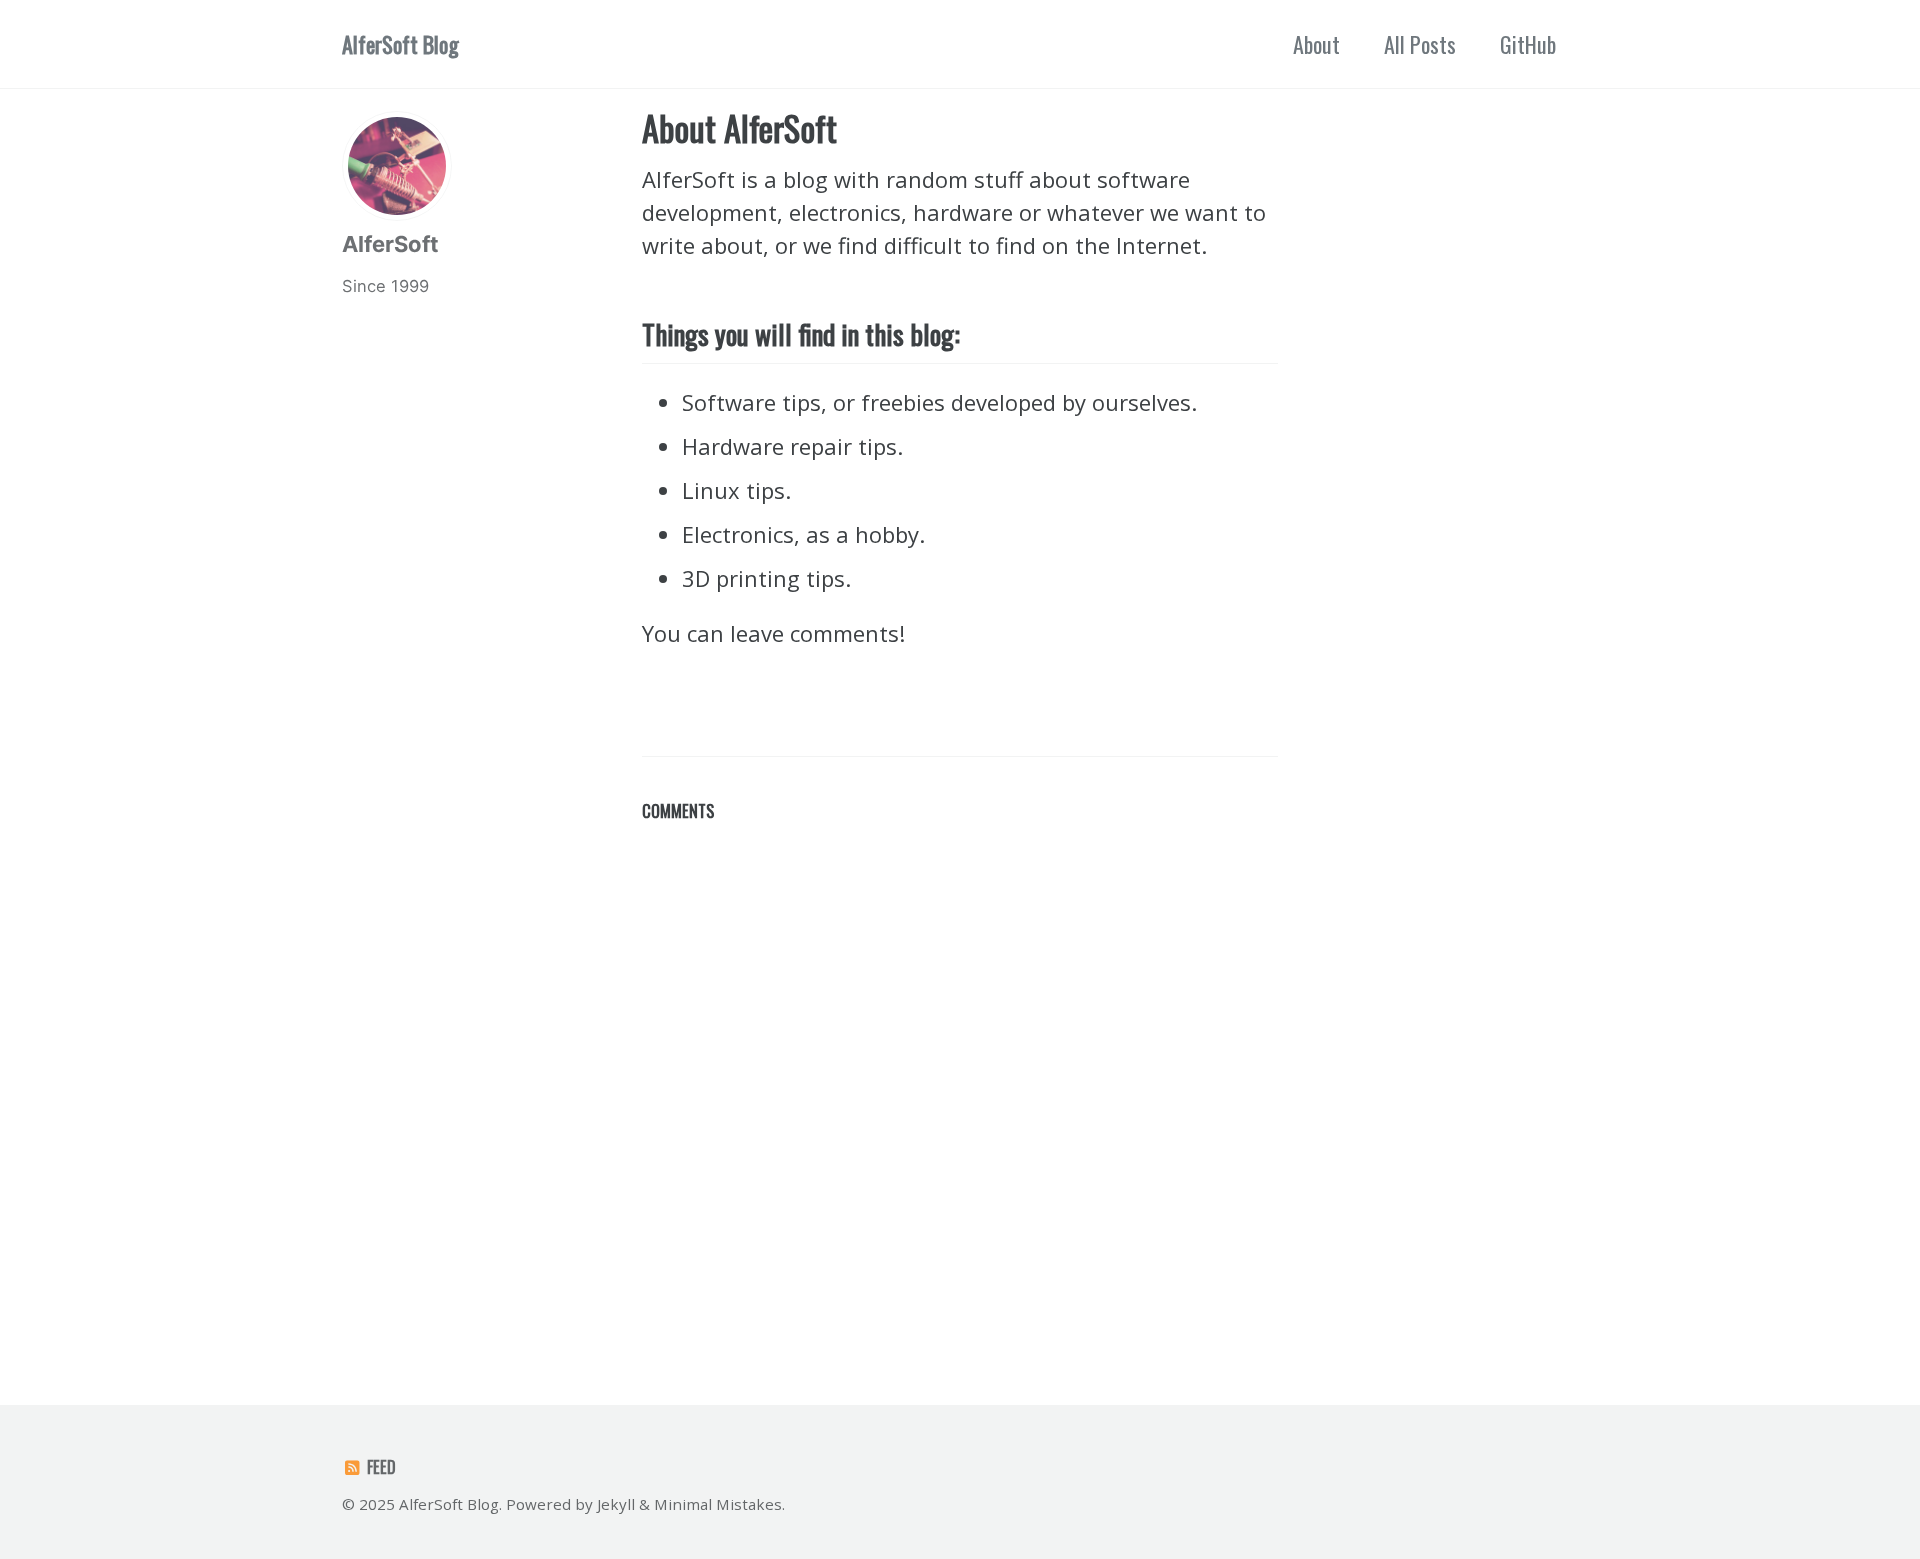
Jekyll (616, 1504)
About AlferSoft (739, 127)
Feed (379, 1466)
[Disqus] (960, 1081)
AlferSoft (390, 244)
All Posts (1420, 44)
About (1316, 44)
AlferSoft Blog (400, 44)
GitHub (1528, 44)
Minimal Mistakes (718, 1504)
